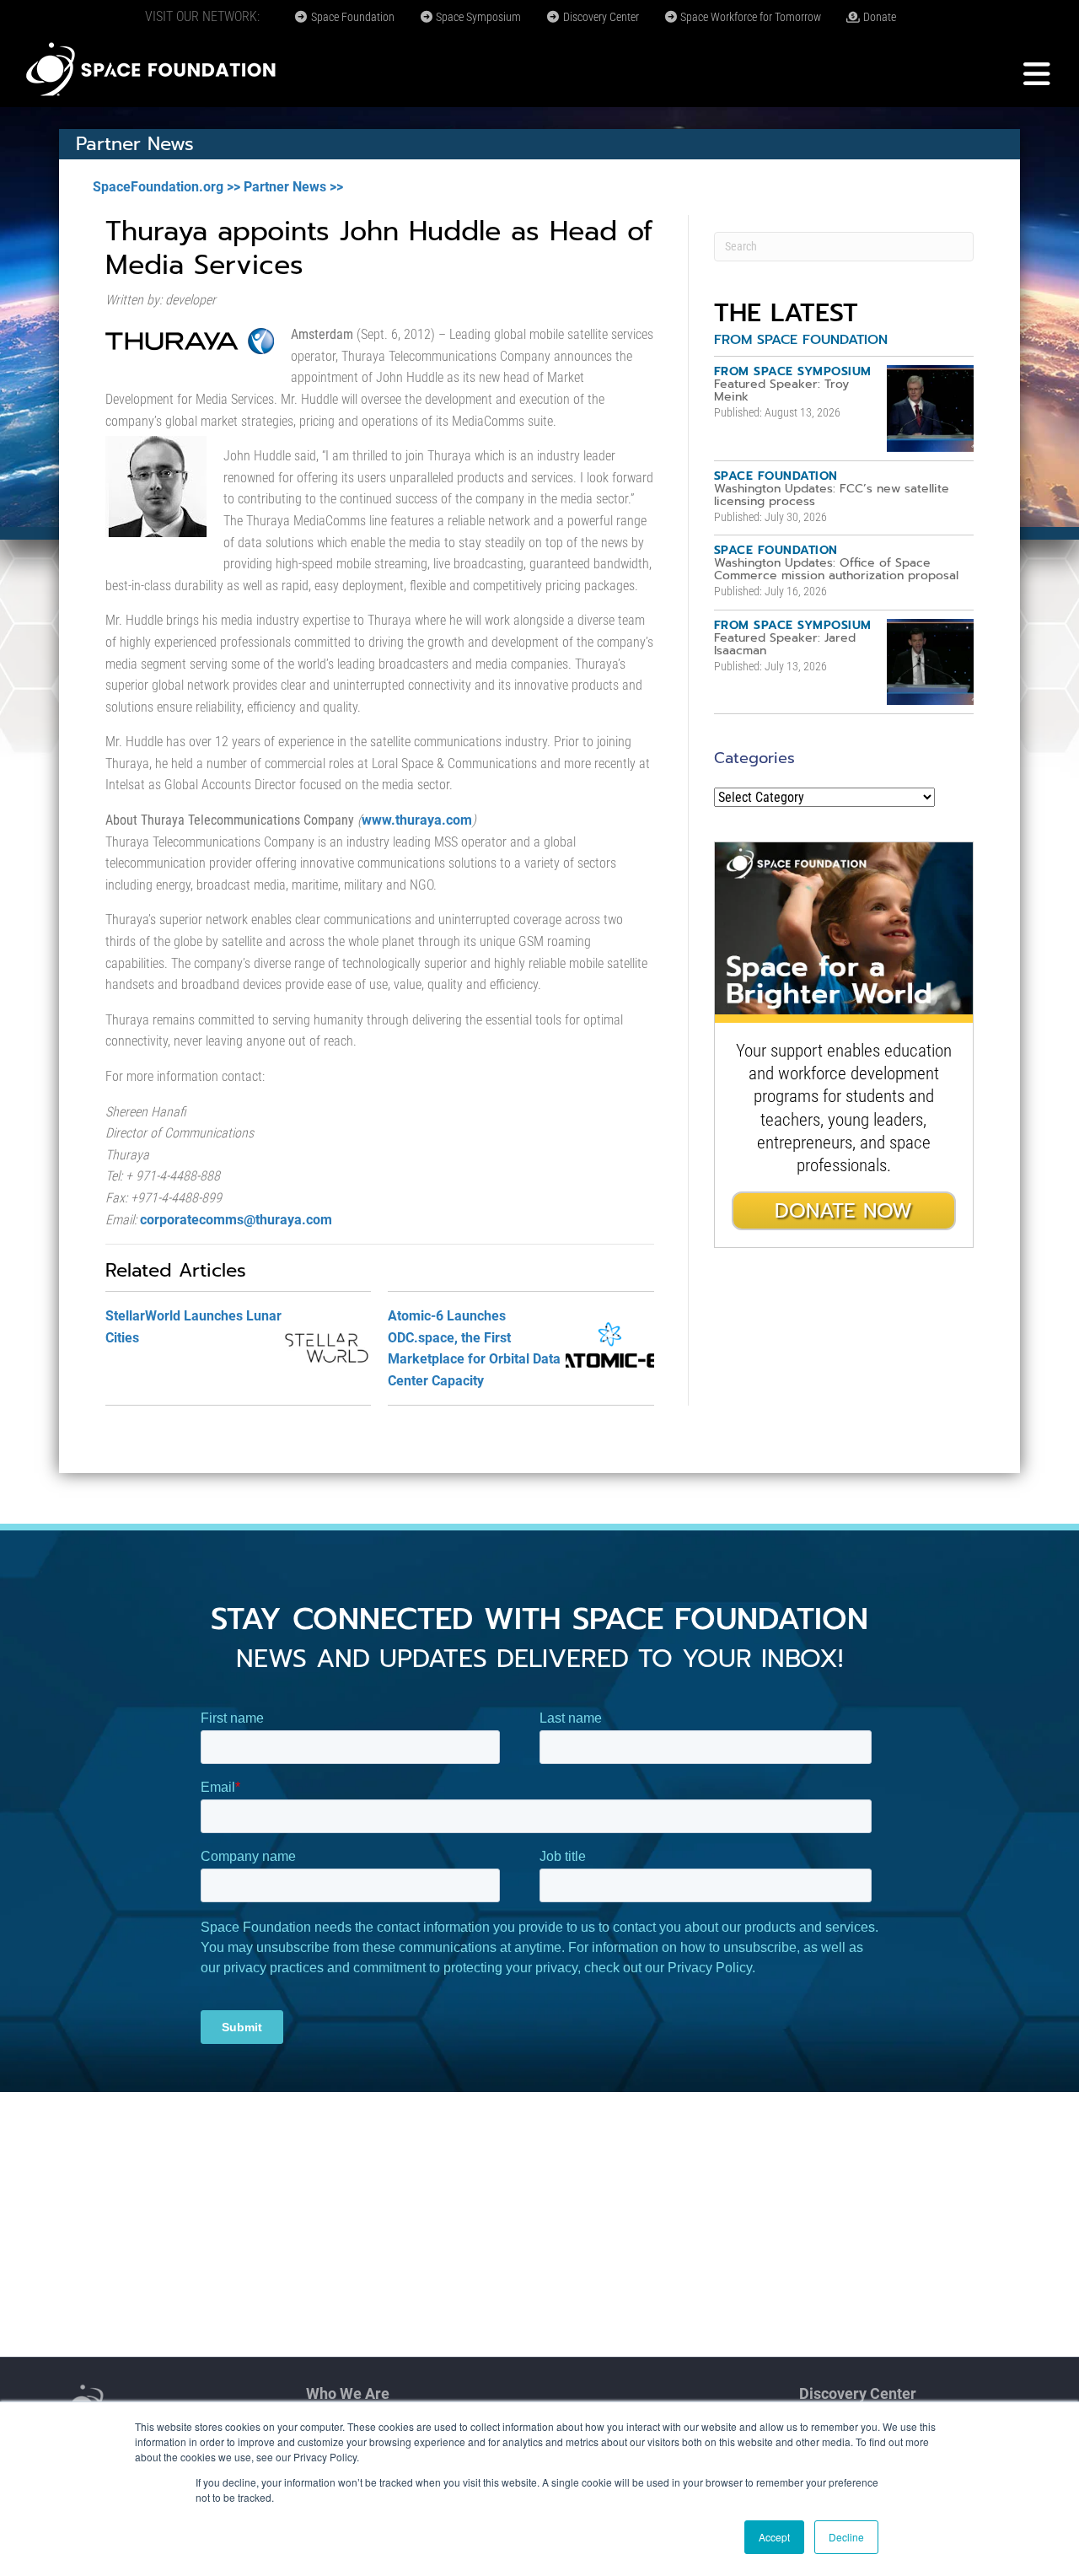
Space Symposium (477, 17)
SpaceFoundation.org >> (166, 187)
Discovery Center (600, 17)
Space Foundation (352, 17)
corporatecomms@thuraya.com (236, 1220)
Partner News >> (293, 187)
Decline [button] (846, 2537)
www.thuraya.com (417, 820)
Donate (878, 17)
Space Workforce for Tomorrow (749, 17)
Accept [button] (774, 2537)
